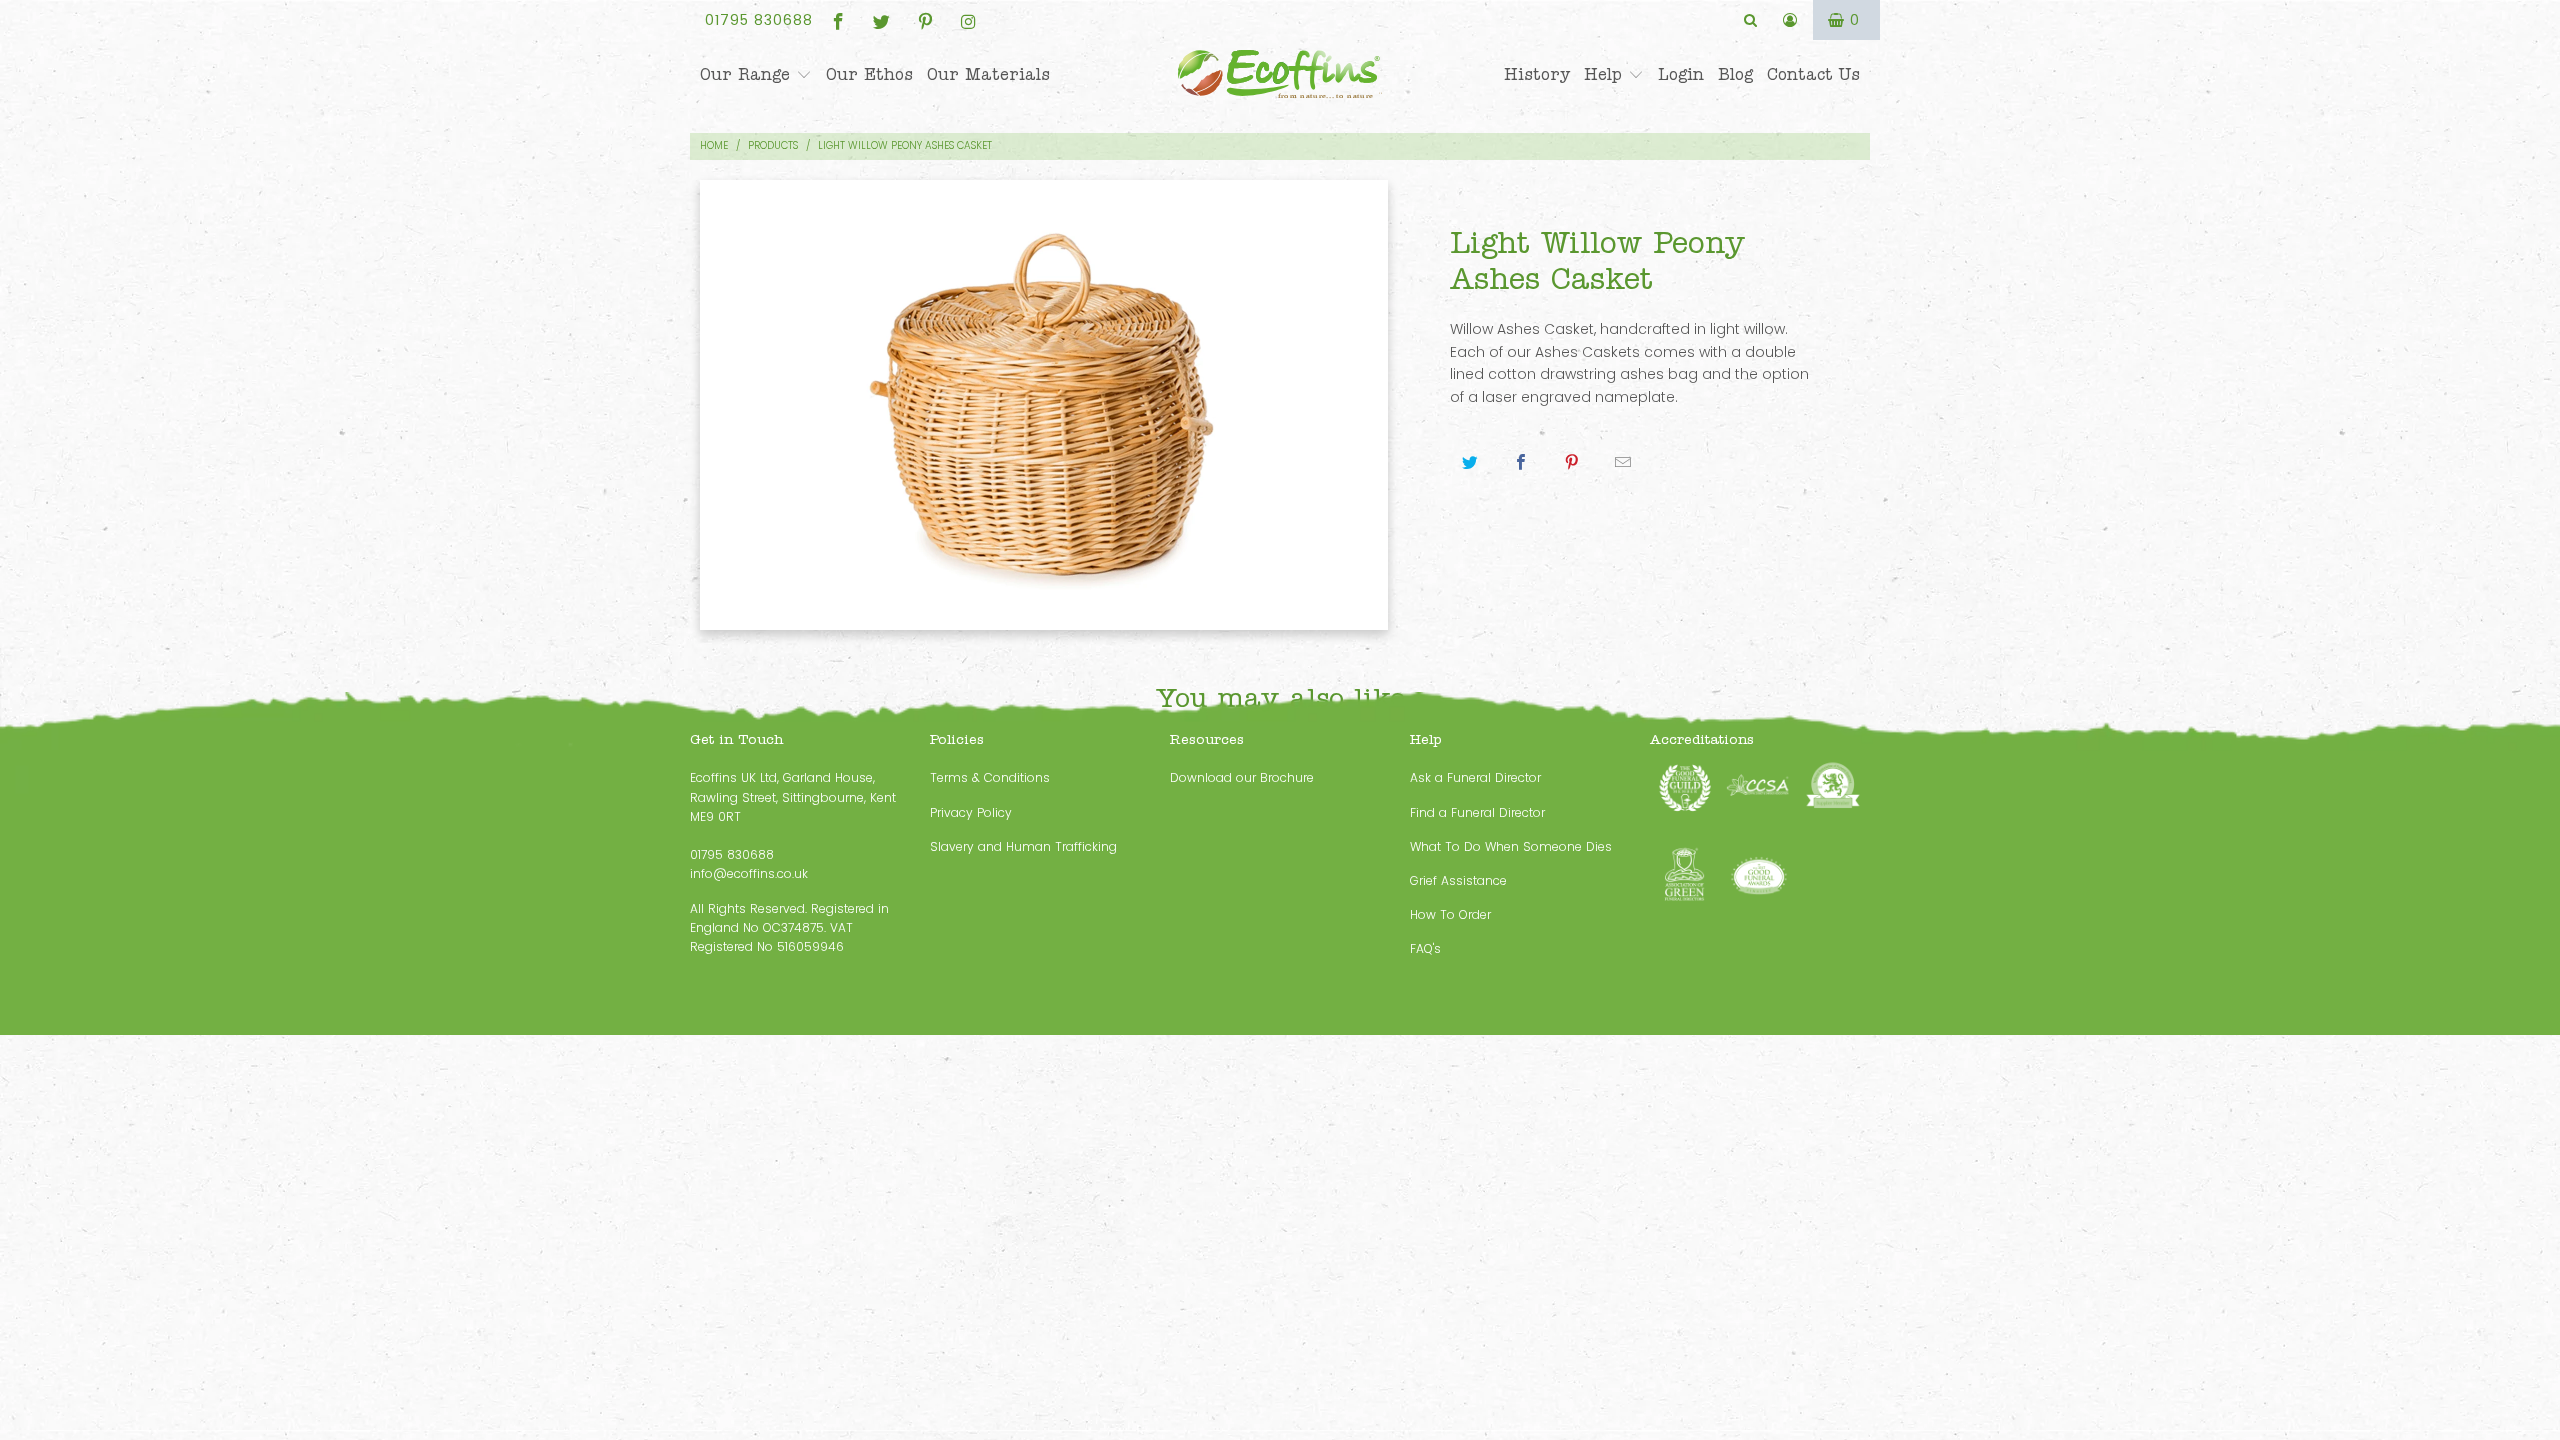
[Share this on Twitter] (1470, 463)
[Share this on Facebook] (1521, 463)
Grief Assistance (1458, 880)
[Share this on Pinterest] (1572, 463)
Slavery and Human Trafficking (1023, 846)
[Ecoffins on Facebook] (837, 20)
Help (1606, 75)
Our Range (748, 75)
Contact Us (1813, 75)
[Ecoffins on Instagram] (968, 20)
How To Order (1450, 914)
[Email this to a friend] (1623, 463)
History (1537, 75)
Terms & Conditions (990, 777)
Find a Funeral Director (1477, 812)
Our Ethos (869, 75)
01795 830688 (759, 20)
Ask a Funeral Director (1475, 777)
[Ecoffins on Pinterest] (924, 20)
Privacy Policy (971, 812)
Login (1681, 75)
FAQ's (1425, 948)
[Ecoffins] (1280, 76)
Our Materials (988, 75)
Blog (1735, 75)
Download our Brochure (1242, 777)
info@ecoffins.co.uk (749, 873)
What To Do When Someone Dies (1511, 846)
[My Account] (1790, 20)
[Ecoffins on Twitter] (881, 20)
